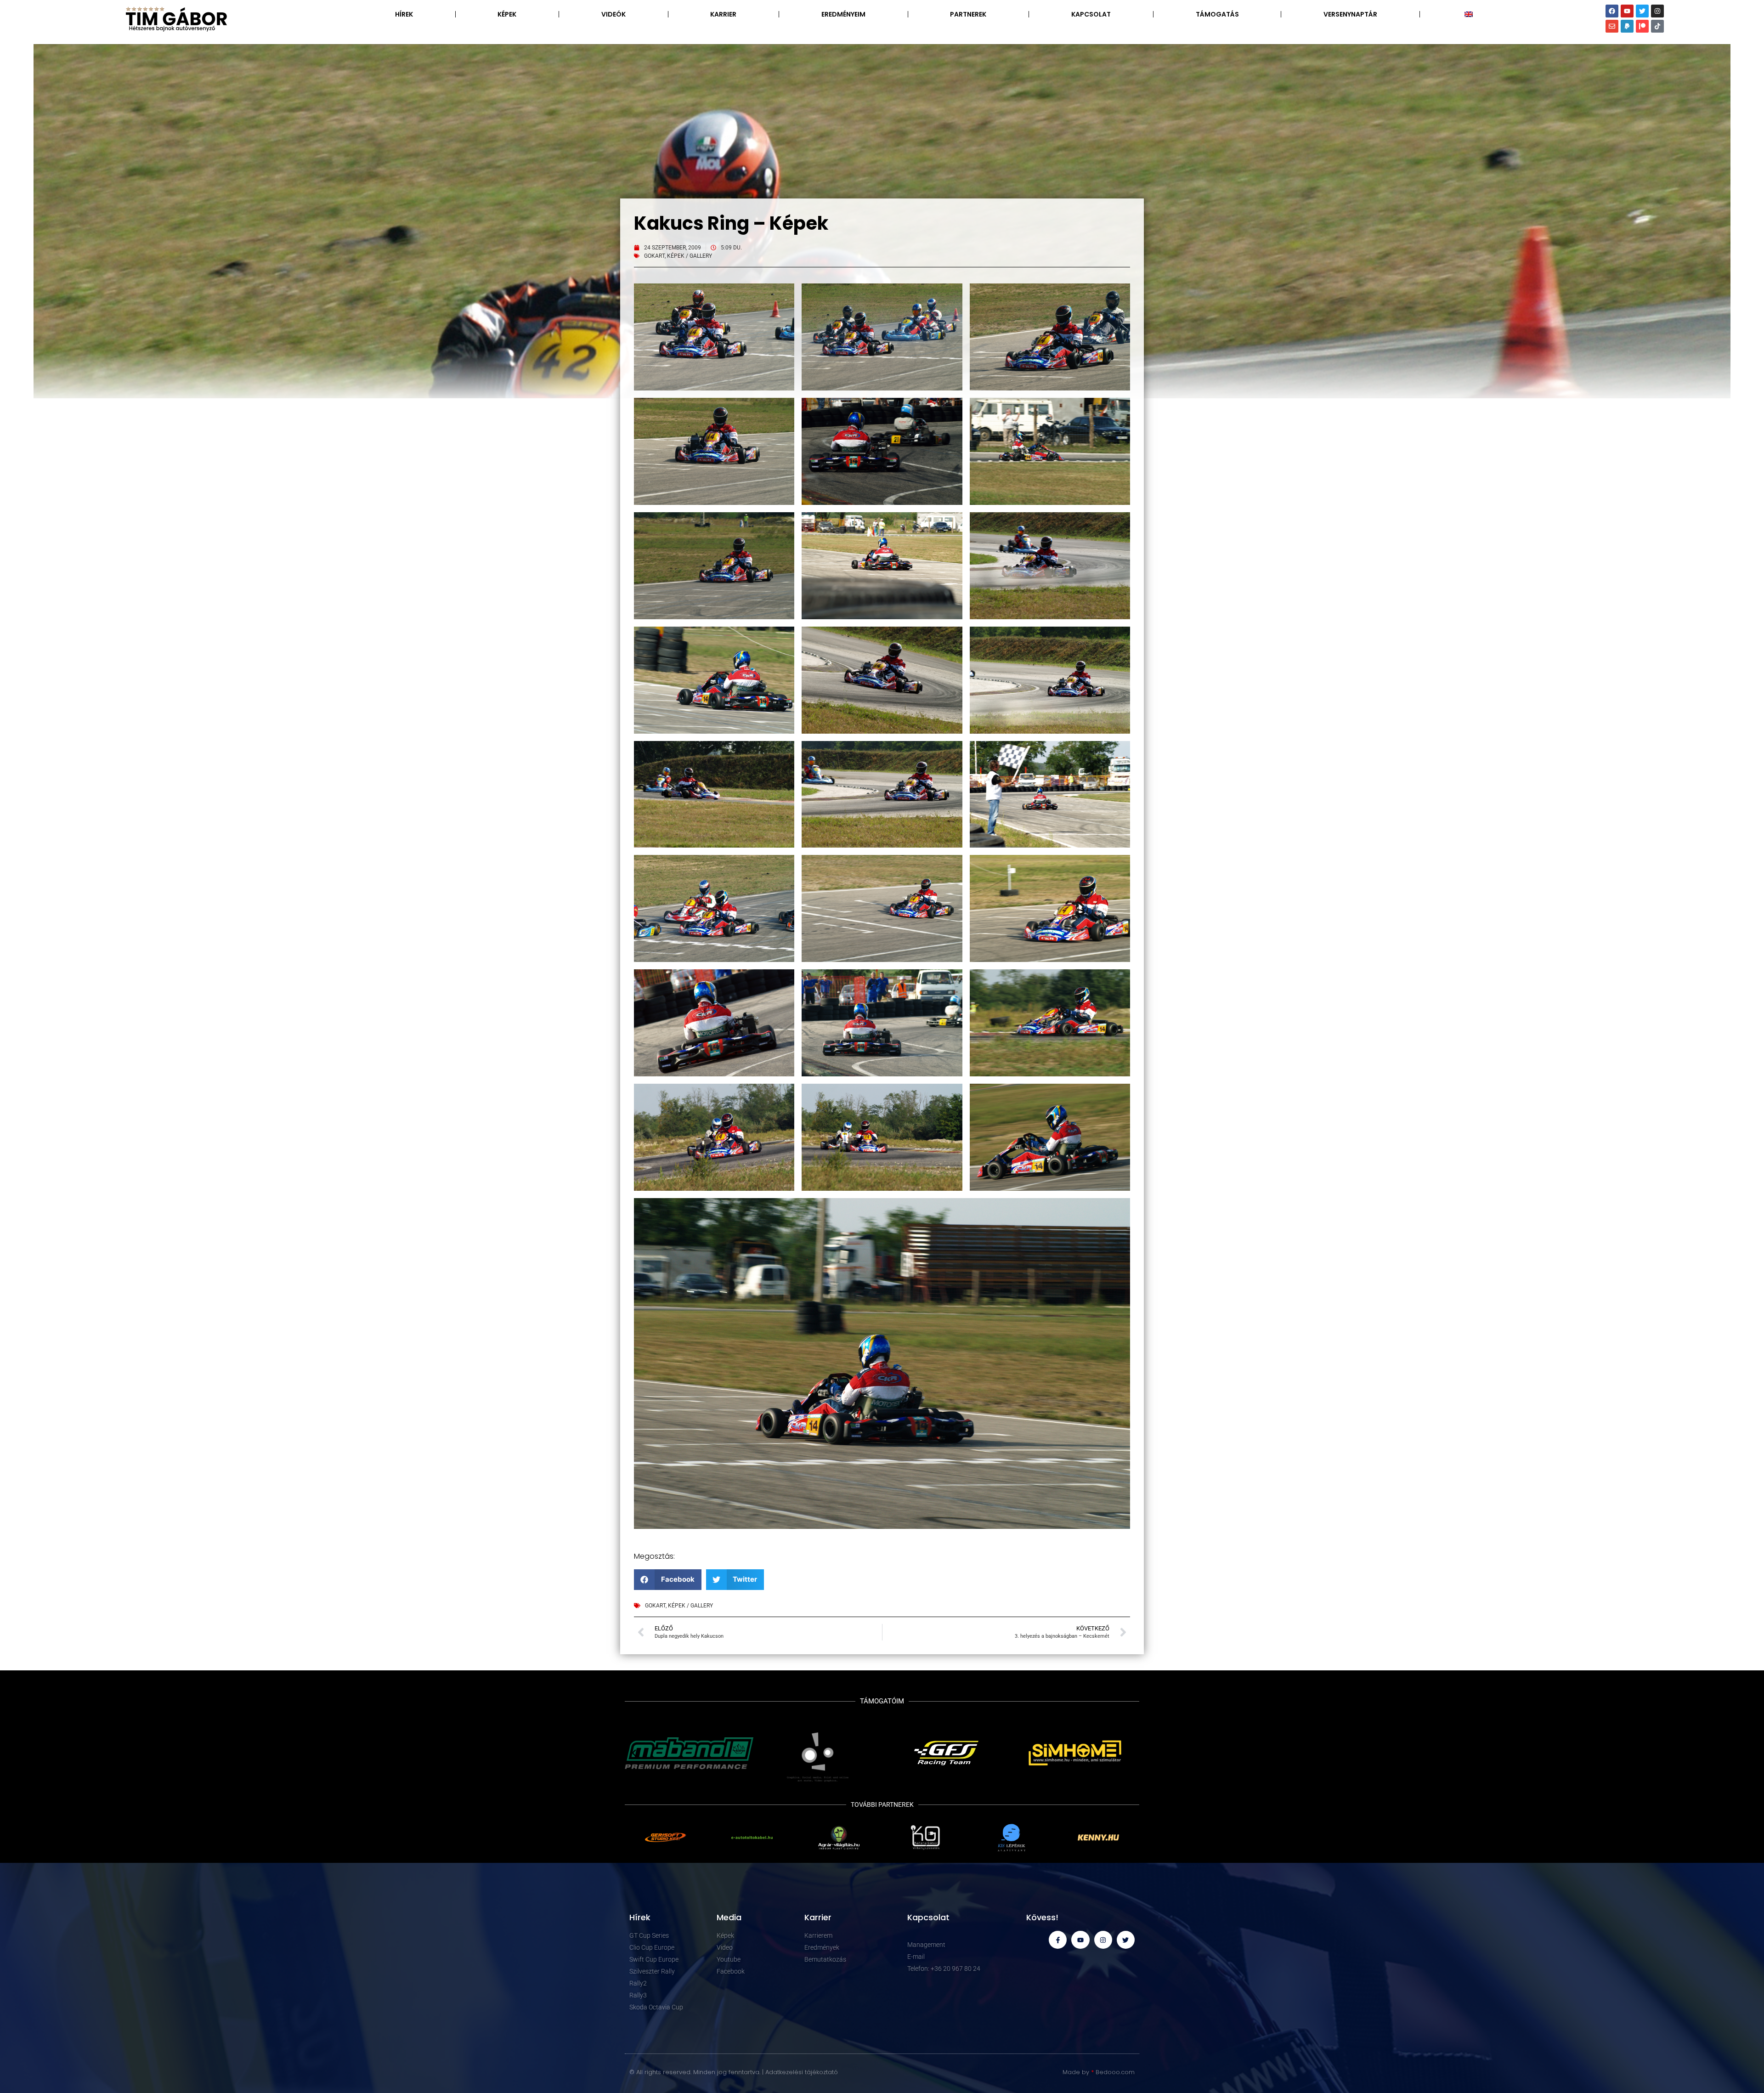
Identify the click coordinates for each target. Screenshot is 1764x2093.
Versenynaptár (1350, 14)
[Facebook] (1612, 11)
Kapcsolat (1091, 14)
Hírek (404, 14)
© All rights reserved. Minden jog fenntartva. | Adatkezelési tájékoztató (734, 2072)
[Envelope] (1612, 26)
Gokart (654, 256)
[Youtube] (1627, 11)
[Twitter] (1642, 11)
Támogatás (1217, 14)
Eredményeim (843, 14)
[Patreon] (1642, 26)
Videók (613, 14)
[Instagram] (1657, 11)
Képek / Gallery (690, 256)
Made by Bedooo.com (1099, 2072)
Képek (507, 14)
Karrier (723, 14)
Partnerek (968, 14)
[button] (668, 1580)
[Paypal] (1627, 26)
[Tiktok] (1657, 26)
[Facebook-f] (1058, 1940)
